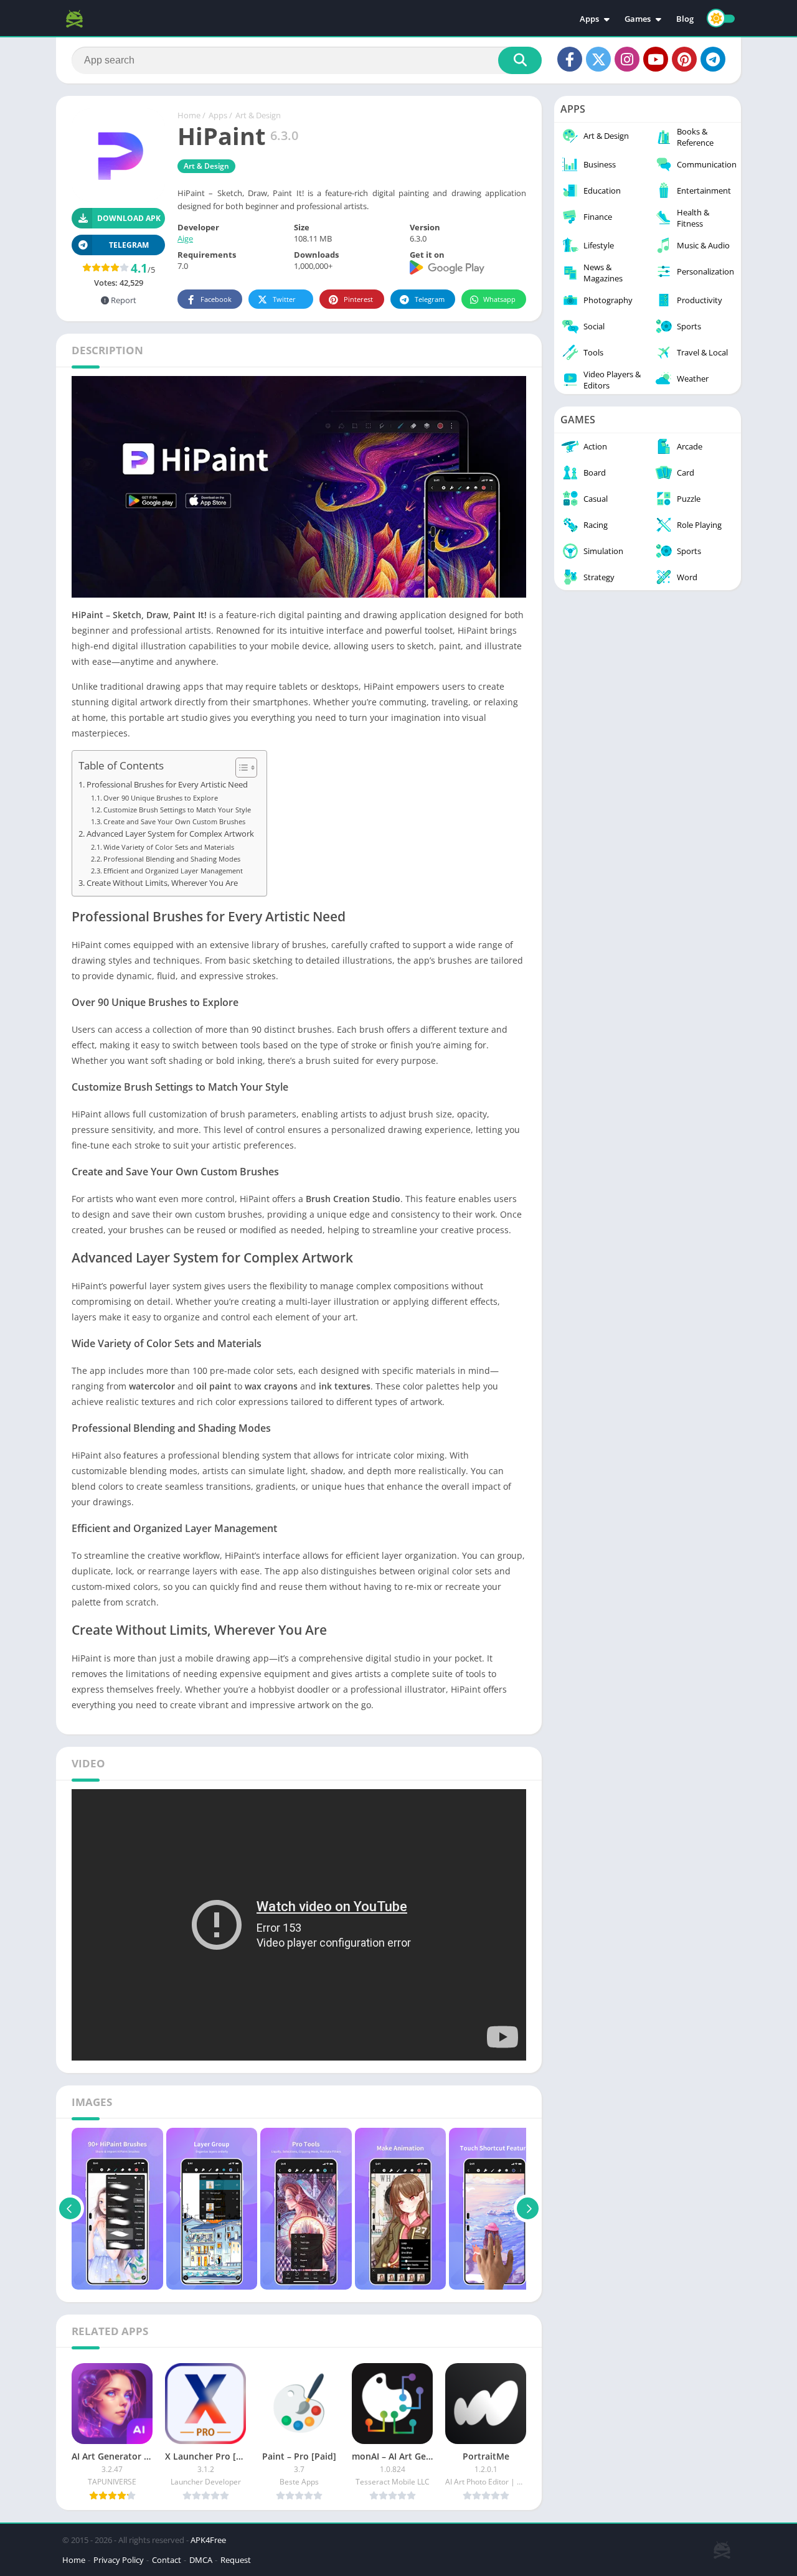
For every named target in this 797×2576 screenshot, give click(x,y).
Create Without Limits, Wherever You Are (162, 883)
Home (189, 115)
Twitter (284, 299)
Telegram (430, 299)
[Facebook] (570, 59)
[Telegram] (713, 59)
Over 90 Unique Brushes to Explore (161, 798)
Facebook (216, 299)
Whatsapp (499, 299)
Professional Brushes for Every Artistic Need (167, 785)
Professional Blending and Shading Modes (172, 859)
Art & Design (258, 115)
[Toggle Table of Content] (240, 768)
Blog (685, 19)
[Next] (528, 2209)
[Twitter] (598, 59)
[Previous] (70, 2209)
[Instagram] (627, 59)
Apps (589, 19)
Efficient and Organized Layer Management (173, 871)
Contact (167, 2560)
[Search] (520, 60)
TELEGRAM (129, 245)
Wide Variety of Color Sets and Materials (169, 847)
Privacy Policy (119, 2560)
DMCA (201, 2560)
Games (638, 19)
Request (236, 2560)
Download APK (129, 218)
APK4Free (208, 2540)
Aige (185, 238)
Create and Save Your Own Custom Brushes (174, 821)
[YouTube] (656, 59)
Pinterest (358, 299)
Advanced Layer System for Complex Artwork (170, 834)
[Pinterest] (684, 59)
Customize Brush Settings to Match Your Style (177, 810)
